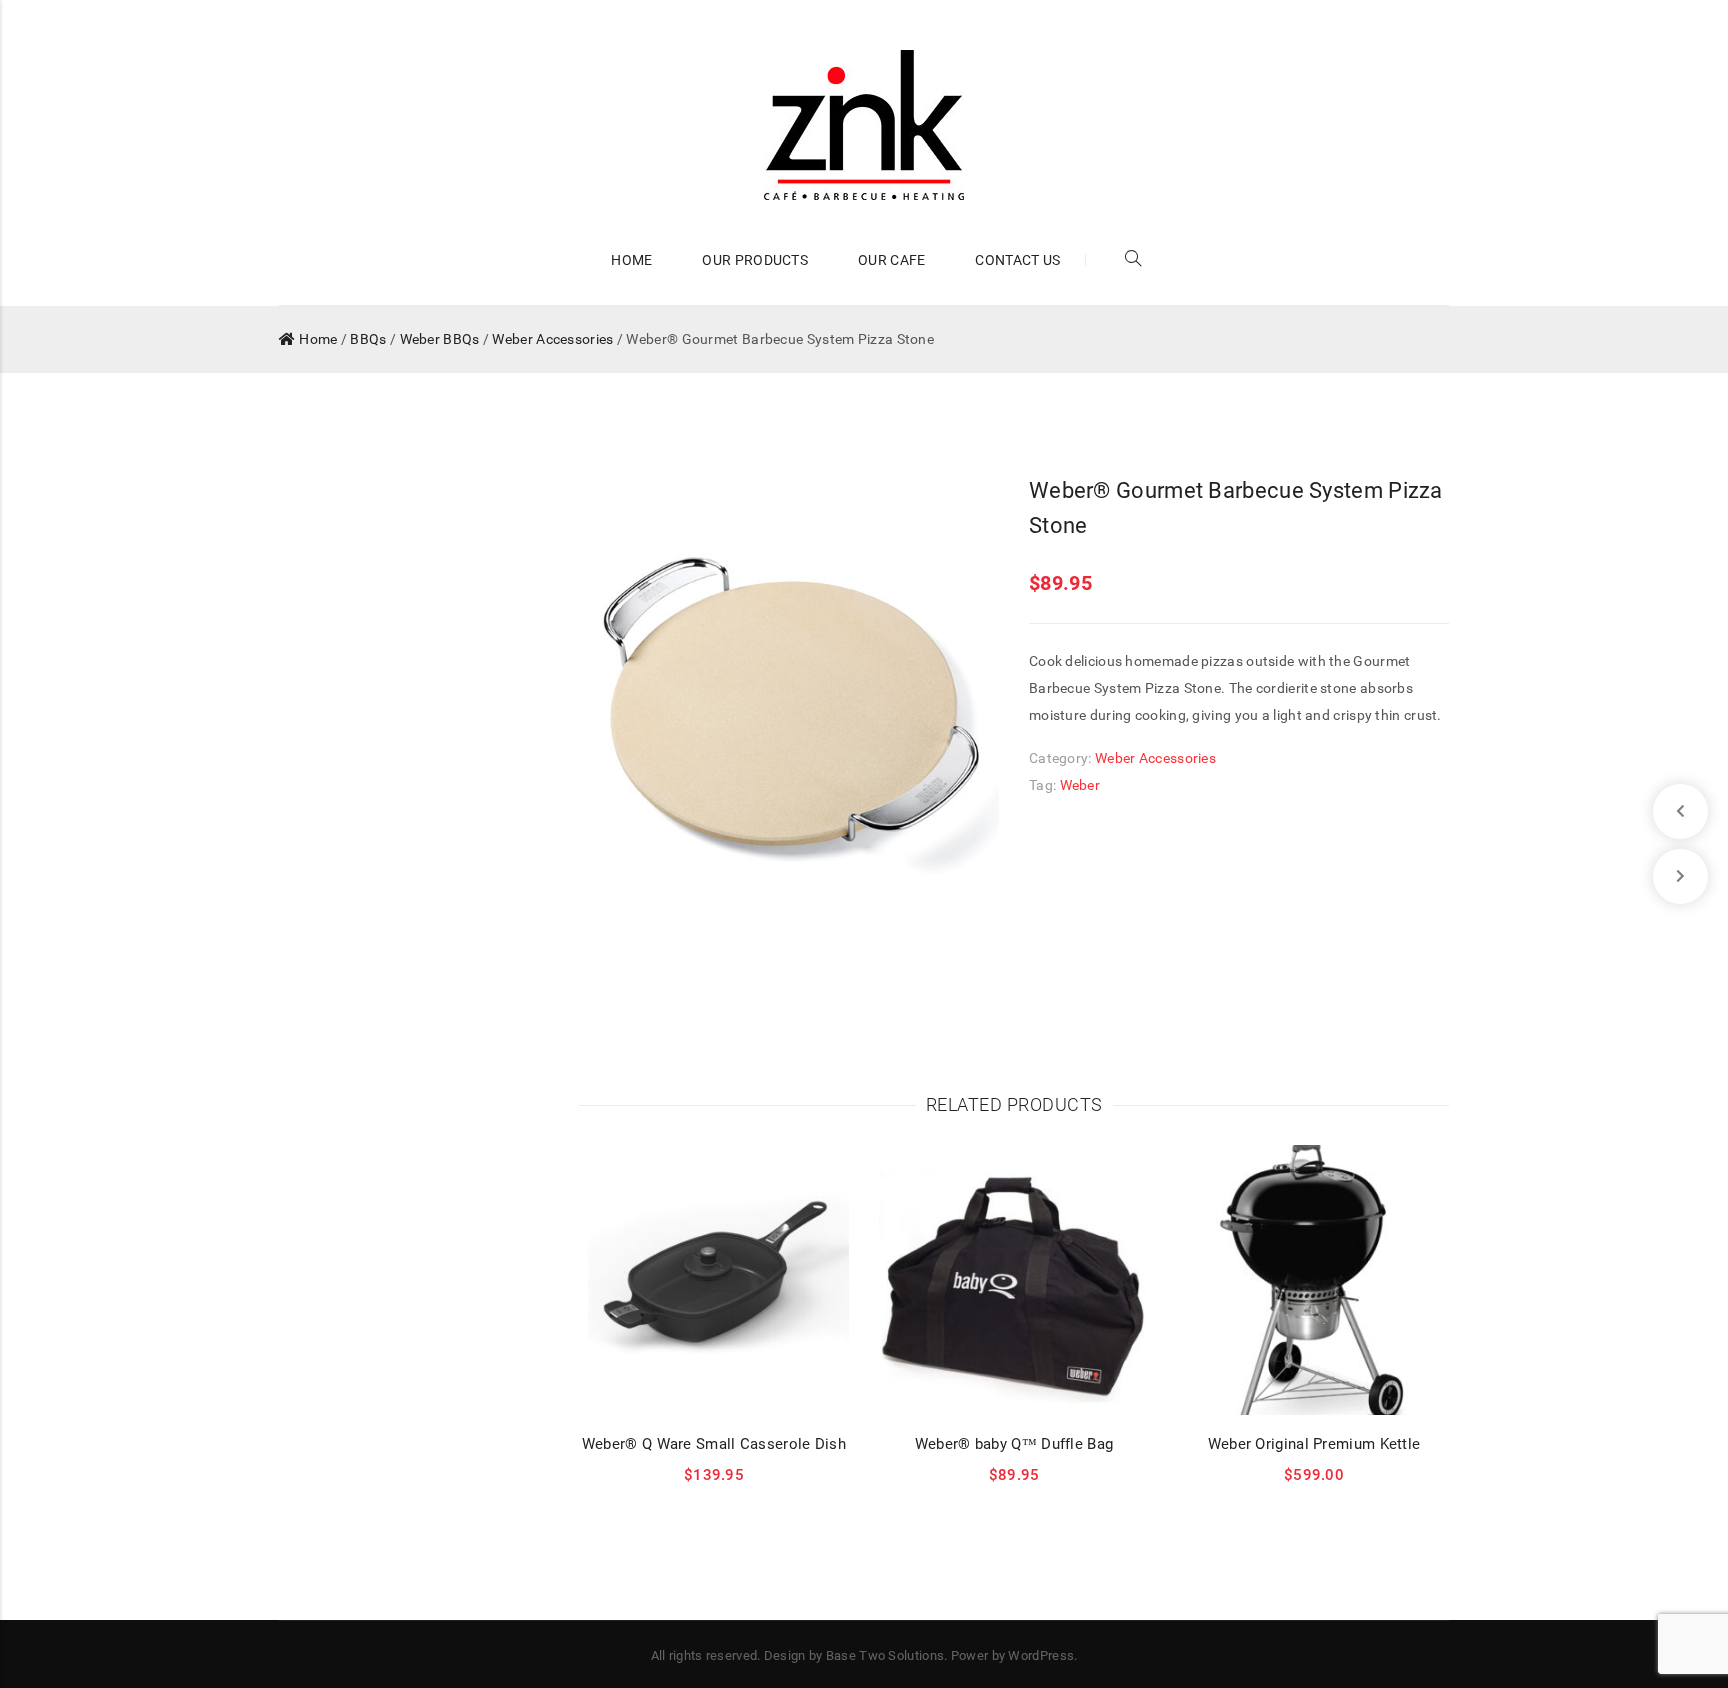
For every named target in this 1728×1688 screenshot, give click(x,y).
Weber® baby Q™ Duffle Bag (1014, 1444)
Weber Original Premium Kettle (1314, 1444)
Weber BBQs (440, 339)
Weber (1080, 785)
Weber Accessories (552, 339)
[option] (789, 722)
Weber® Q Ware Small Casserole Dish (714, 1444)
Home (318, 339)
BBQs (368, 339)
